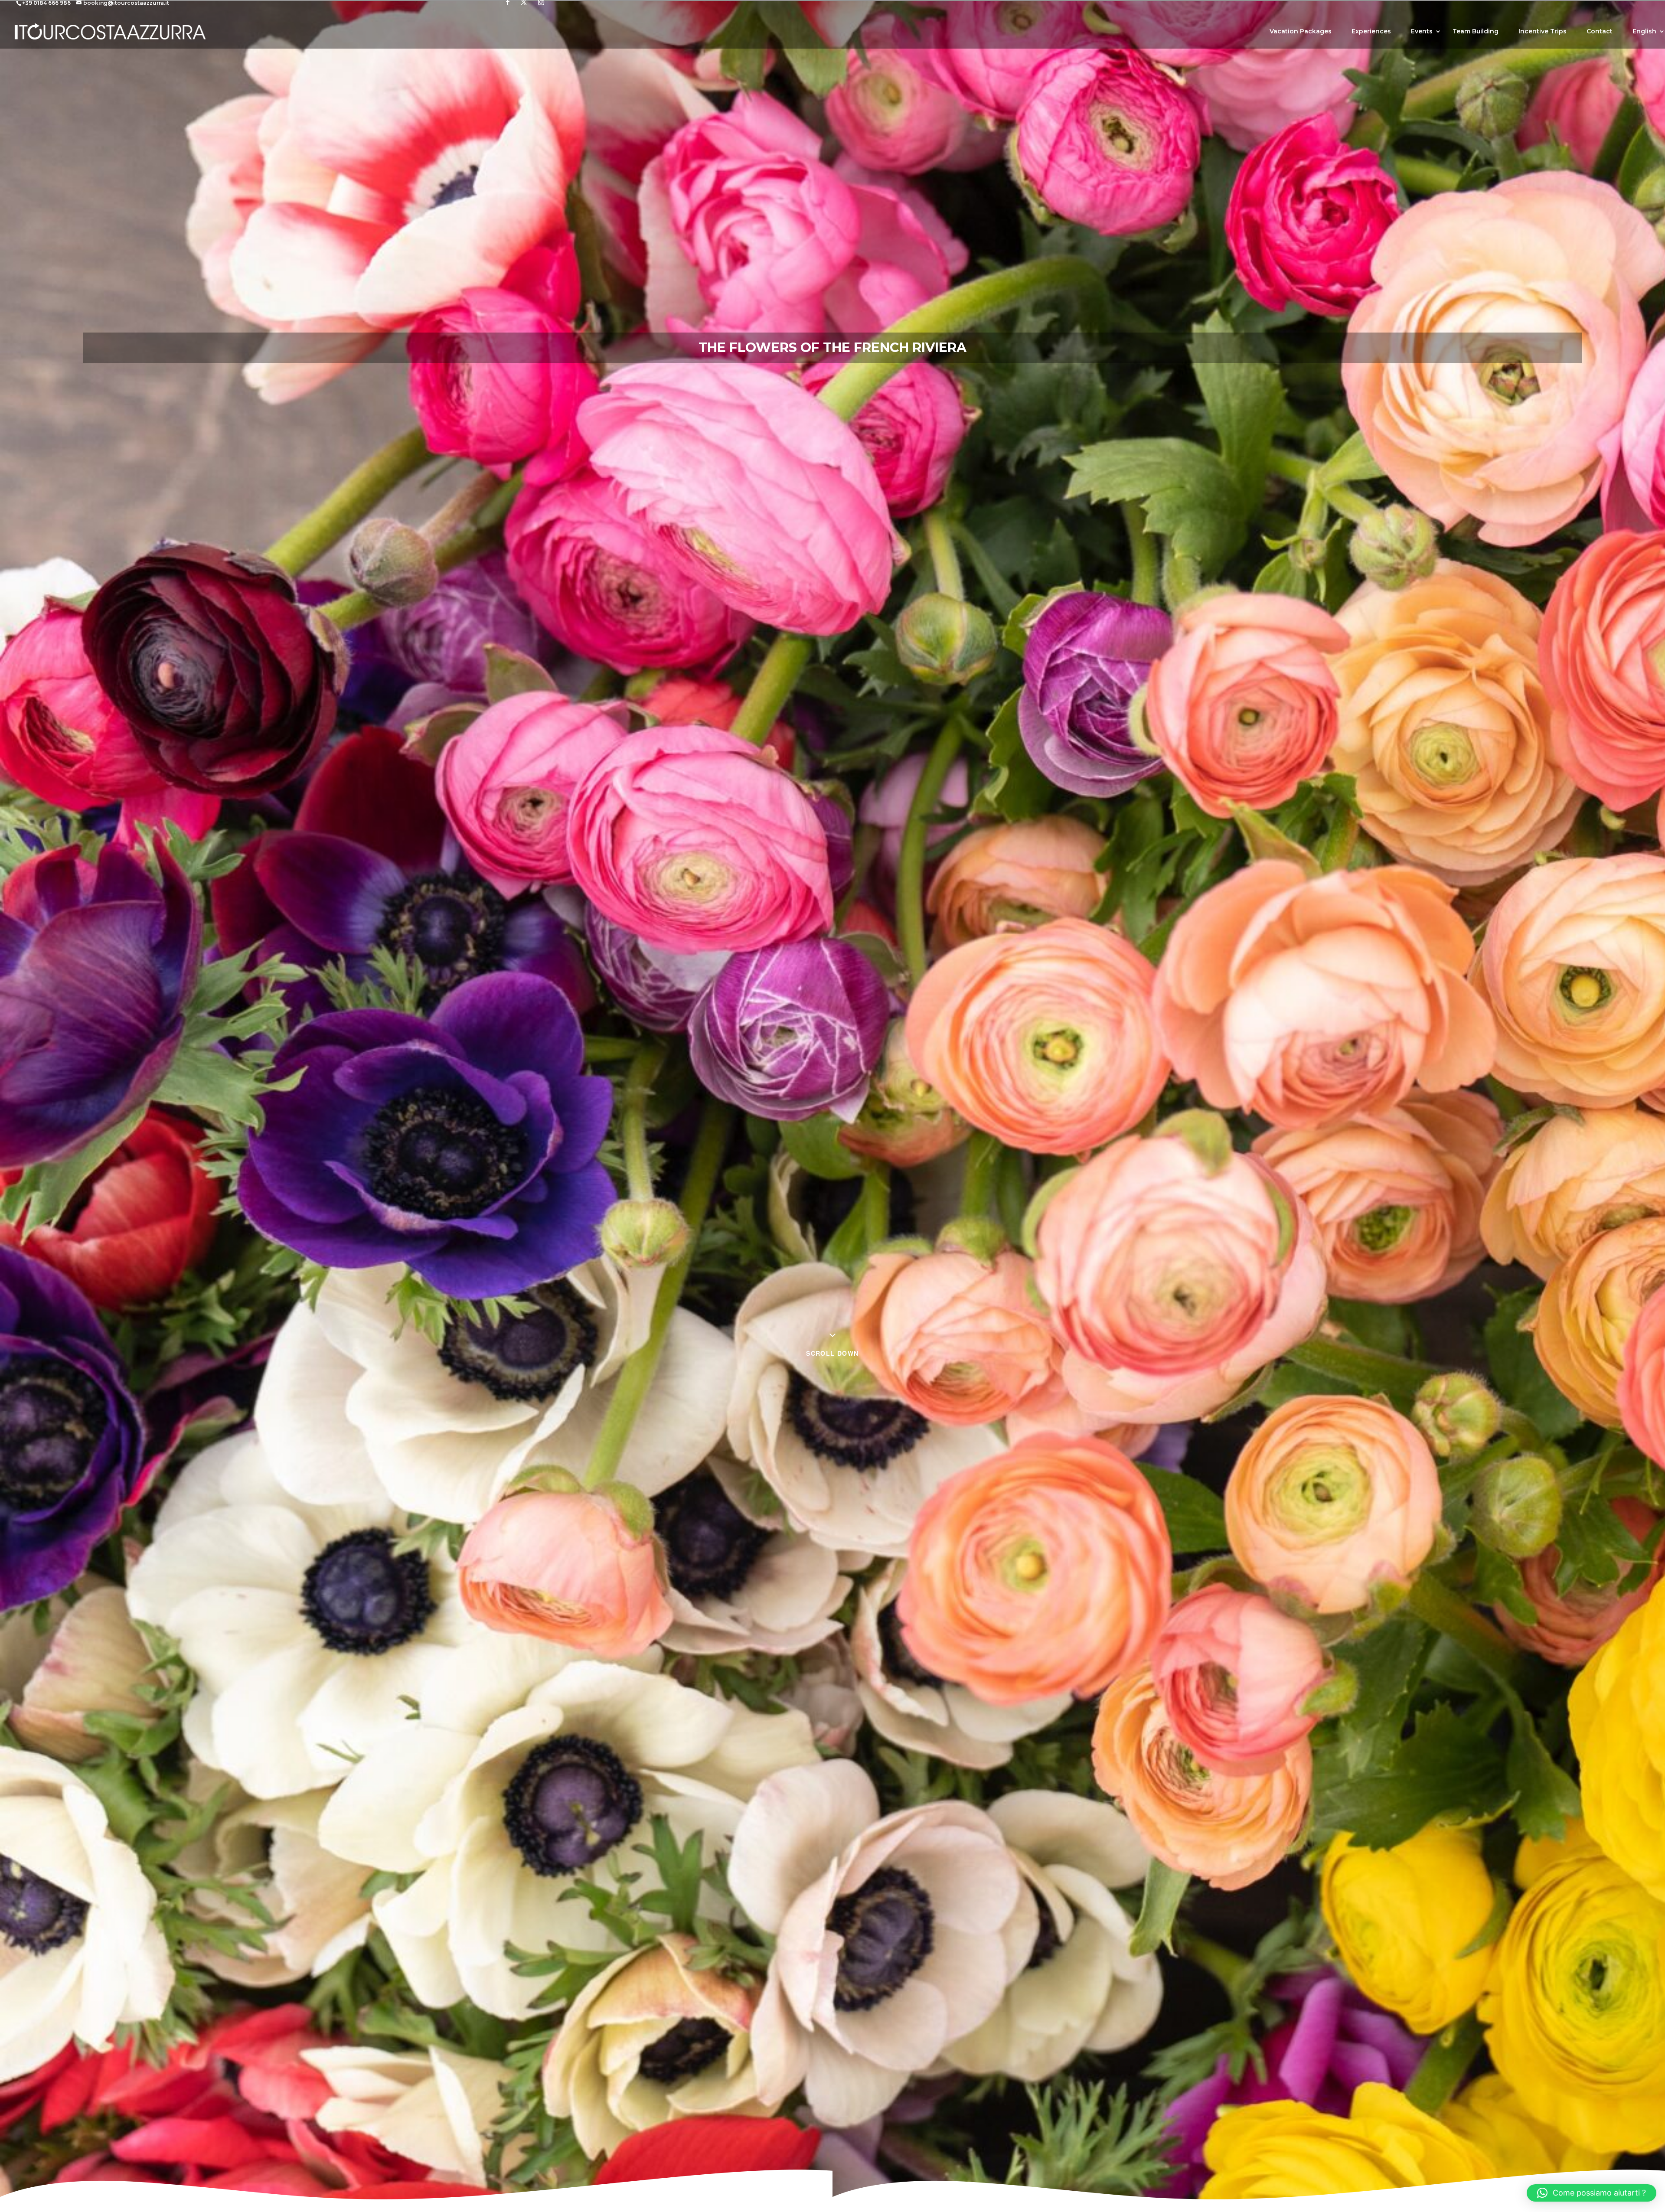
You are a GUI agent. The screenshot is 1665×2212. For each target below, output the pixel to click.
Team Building (1476, 32)
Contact (1600, 32)
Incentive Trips (1543, 32)
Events (1422, 32)
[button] (1592, 2193)
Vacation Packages (1301, 32)
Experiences (1371, 32)
